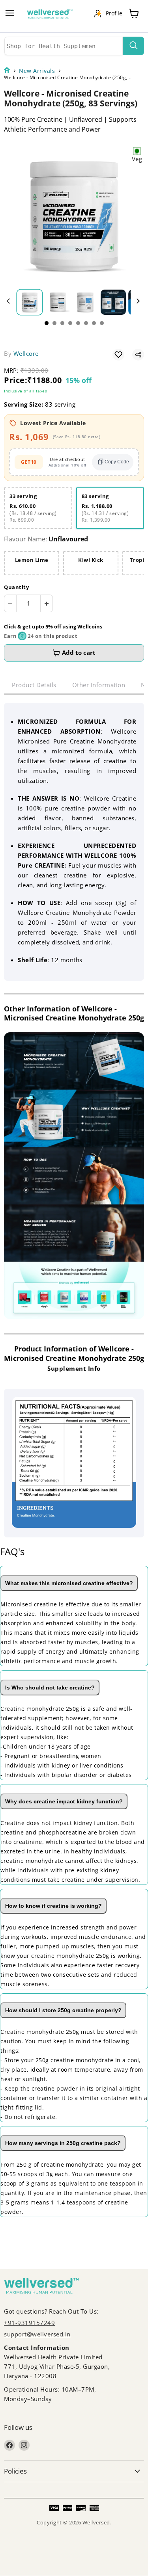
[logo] (54, 16)
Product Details (34, 685)
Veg (137, 159)
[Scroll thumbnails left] (9, 301)
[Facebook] (9, 2445)
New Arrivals (37, 71)
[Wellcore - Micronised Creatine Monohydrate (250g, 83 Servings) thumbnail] (30, 302)
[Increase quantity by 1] (47, 603)
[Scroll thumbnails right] (137, 301)
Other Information (99, 685)
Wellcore (26, 353)
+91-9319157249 (29, 2323)
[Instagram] (24, 2445)
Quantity (16, 587)
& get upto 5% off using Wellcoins (53, 626)
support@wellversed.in (37, 2334)
